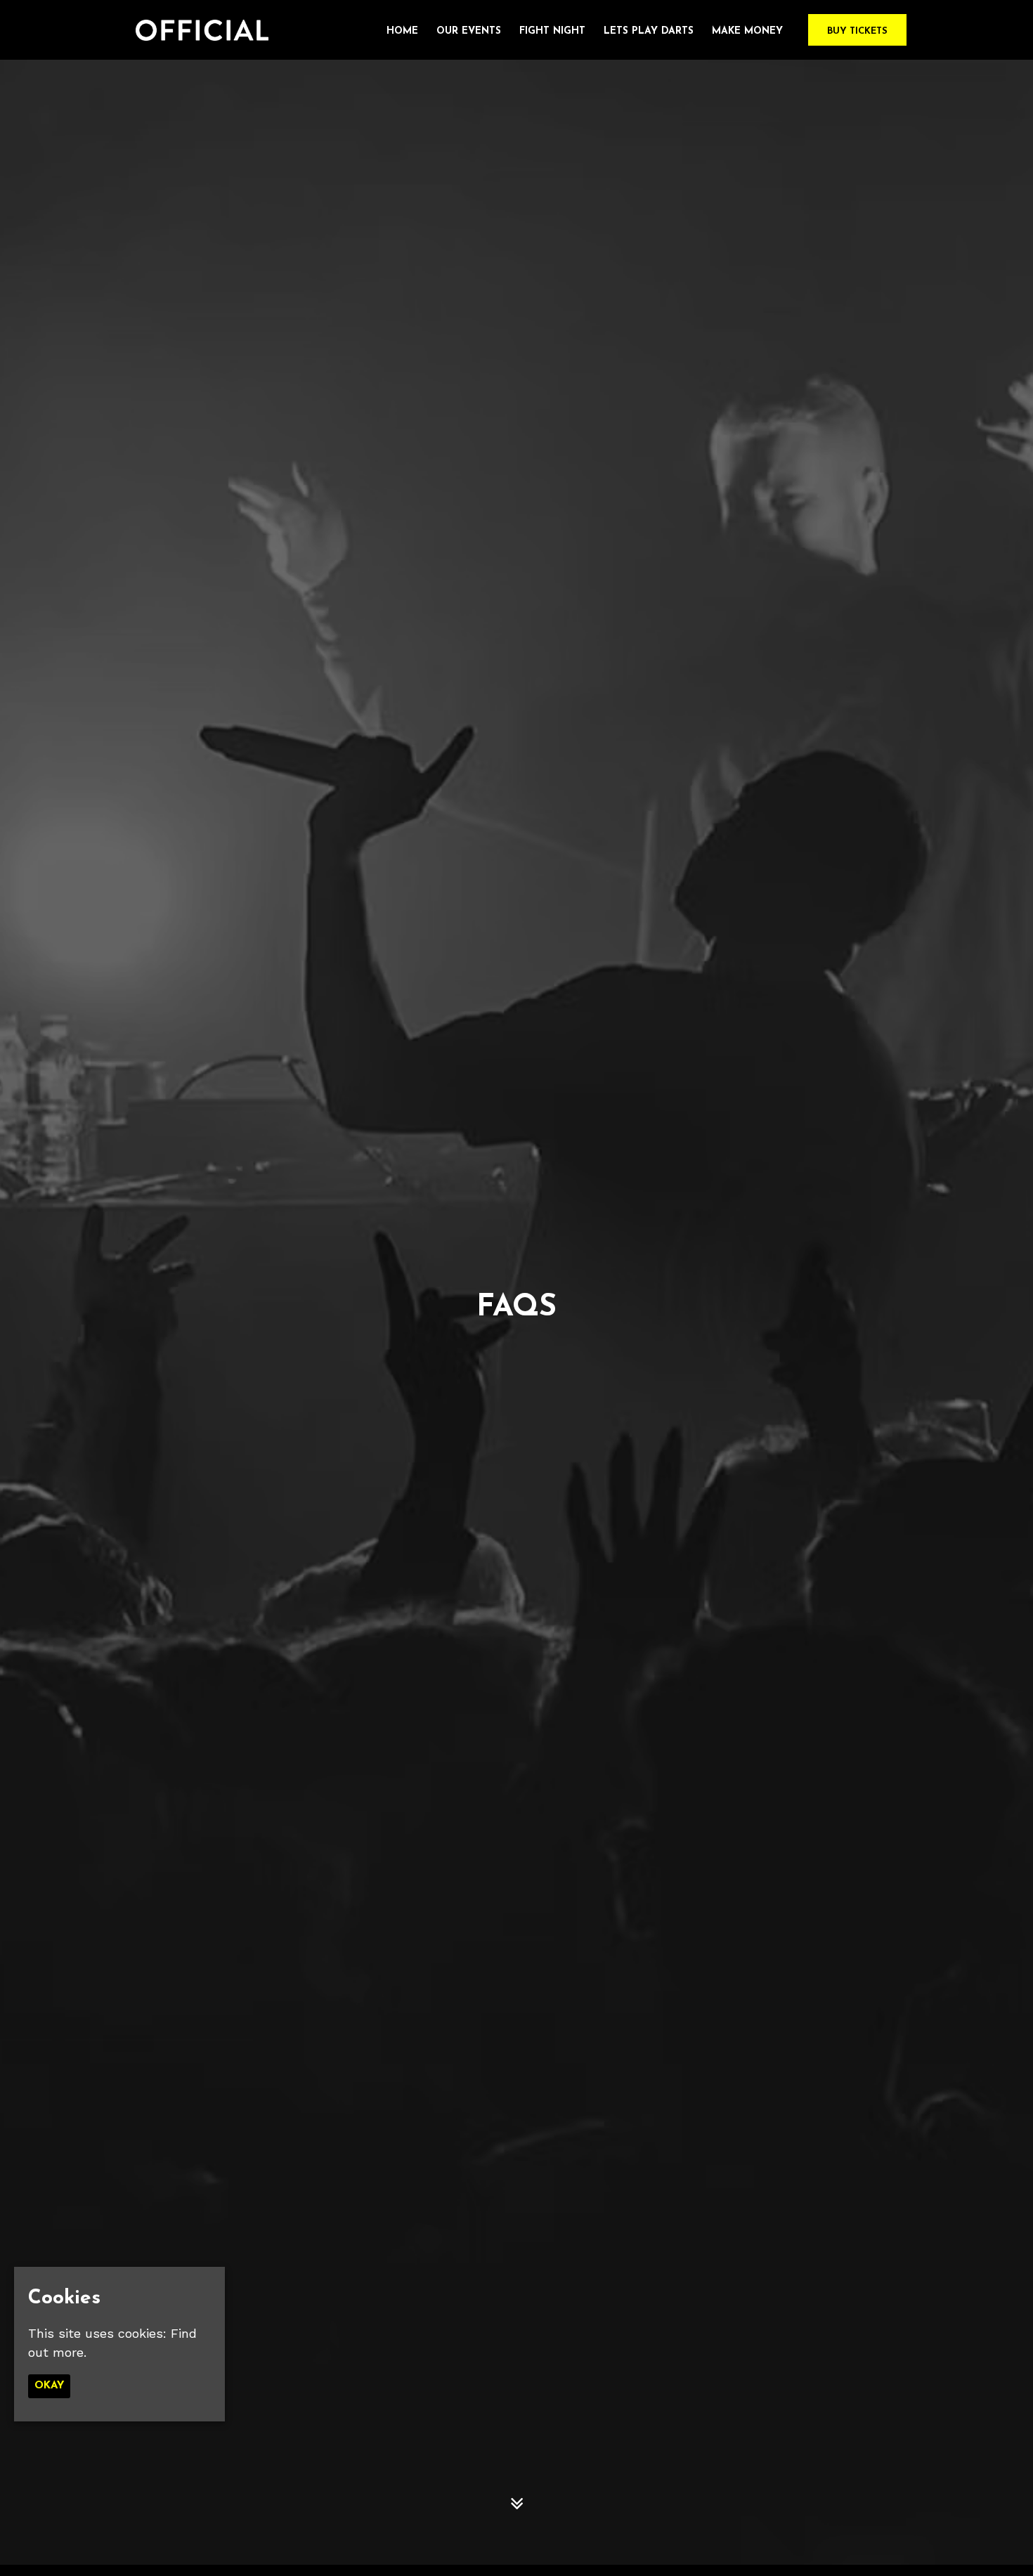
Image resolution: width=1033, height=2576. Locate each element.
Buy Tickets (857, 31)
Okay (49, 2386)
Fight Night (552, 31)
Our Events (469, 31)
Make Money (747, 31)
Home (402, 31)
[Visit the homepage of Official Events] (197, 30)
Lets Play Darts (649, 31)
